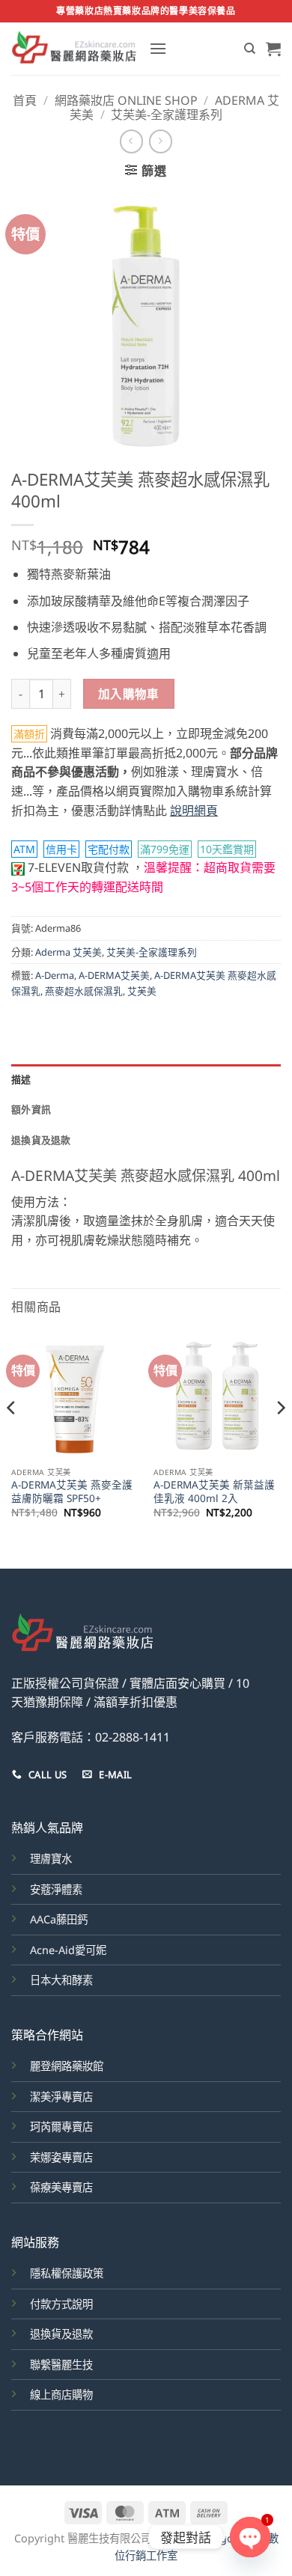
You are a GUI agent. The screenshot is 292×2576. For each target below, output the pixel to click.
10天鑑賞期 (227, 849)
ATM (24, 849)
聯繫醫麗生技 (61, 2365)
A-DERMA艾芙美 (114, 975)
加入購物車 (129, 694)
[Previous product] (161, 141)
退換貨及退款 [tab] (41, 1140)
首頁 (25, 100)
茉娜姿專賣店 (61, 2157)
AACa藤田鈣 (59, 1919)
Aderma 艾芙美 (69, 952)
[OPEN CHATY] (250, 2537)
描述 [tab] (21, 1079)
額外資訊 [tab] (31, 1109)
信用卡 (61, 849)
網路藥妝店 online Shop (126, 100)
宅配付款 (109, 849)
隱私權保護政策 (67, 2273)
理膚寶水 (51, 1859)
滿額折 (29, 734)
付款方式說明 (61, 2304)
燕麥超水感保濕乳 (84, 991)
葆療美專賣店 (61, 2187)
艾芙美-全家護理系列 (167, 115)
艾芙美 (142, 991)
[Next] (280, 1438)
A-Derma (55, 975)
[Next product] (131, 141)
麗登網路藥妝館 (67, 2066)
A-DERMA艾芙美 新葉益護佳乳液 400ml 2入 (214, 1491)
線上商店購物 (61, 2395)
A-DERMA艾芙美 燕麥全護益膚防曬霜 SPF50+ (72, 1491)
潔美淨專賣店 (61, 2097)
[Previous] (12, 1438)
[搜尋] (250, 49)
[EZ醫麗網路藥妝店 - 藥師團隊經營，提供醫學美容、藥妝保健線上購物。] (74, 49)
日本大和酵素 (61, 1980)
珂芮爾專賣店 (61, 2127)
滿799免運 (165, 849)
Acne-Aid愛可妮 (68, 1950)
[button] (158, 48)
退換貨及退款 (61, 2334)
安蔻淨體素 (56, 1889)
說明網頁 (194, 811)
